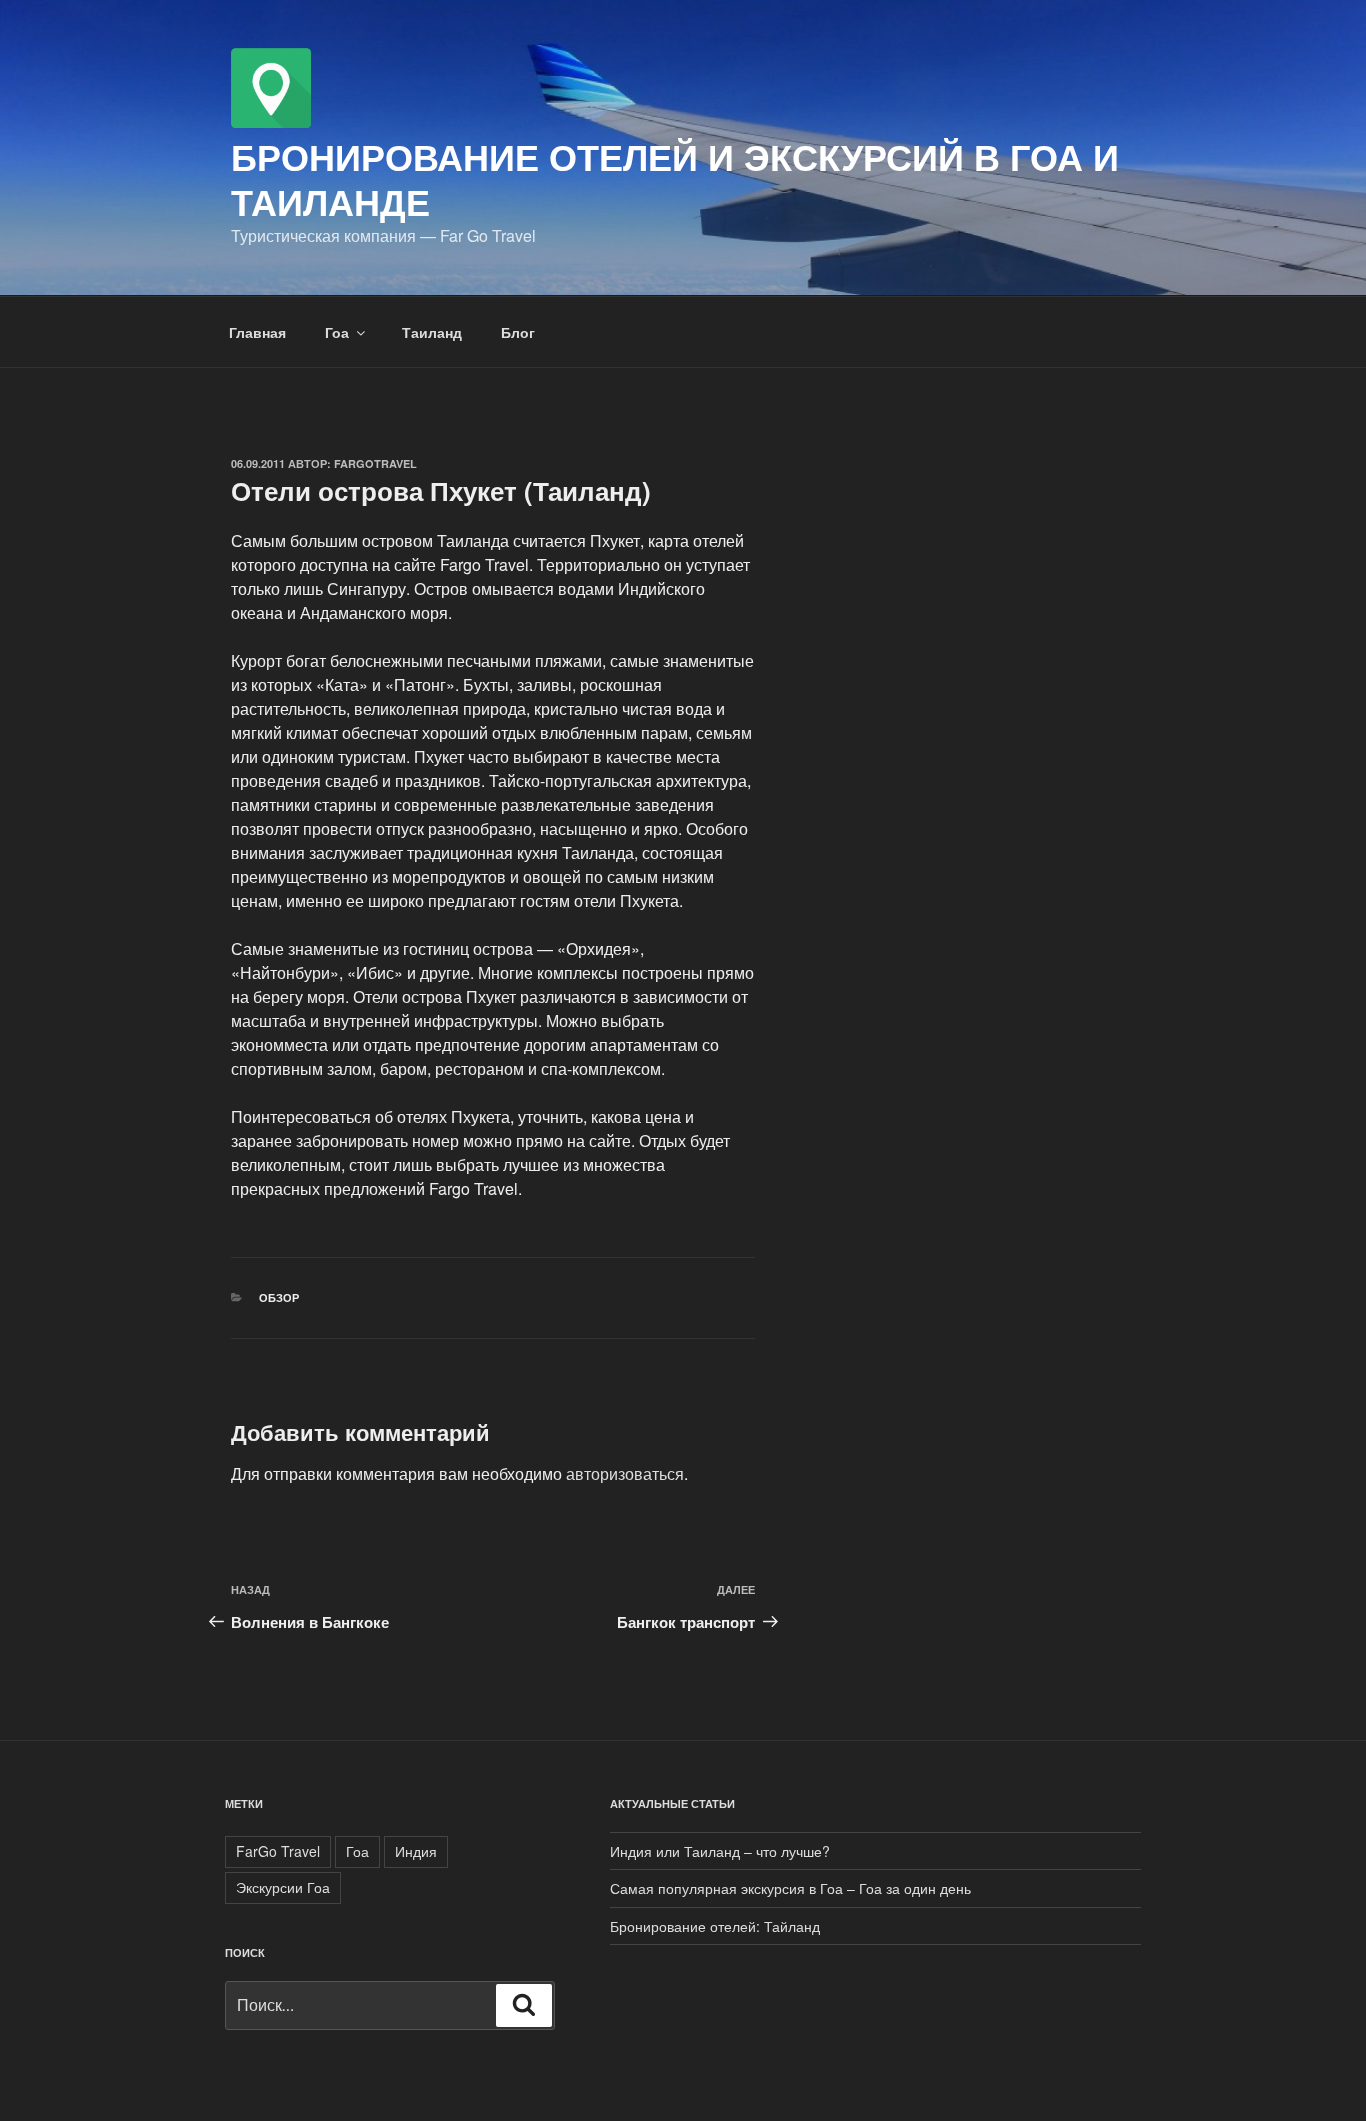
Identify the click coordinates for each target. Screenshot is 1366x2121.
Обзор (279, 1297)
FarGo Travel (278, 1851)
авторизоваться (625, 1473)
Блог (518, 332)
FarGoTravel (375, 463)
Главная (257, 332)
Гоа (337, 332)
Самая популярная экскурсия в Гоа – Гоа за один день (790, 1888)
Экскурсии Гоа (283, 1887)
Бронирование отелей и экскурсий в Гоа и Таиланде (675, 178)
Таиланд (432, 332)
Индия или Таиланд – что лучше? (720, 1851)
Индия (416, 1851)
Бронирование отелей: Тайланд (715, 1926)
